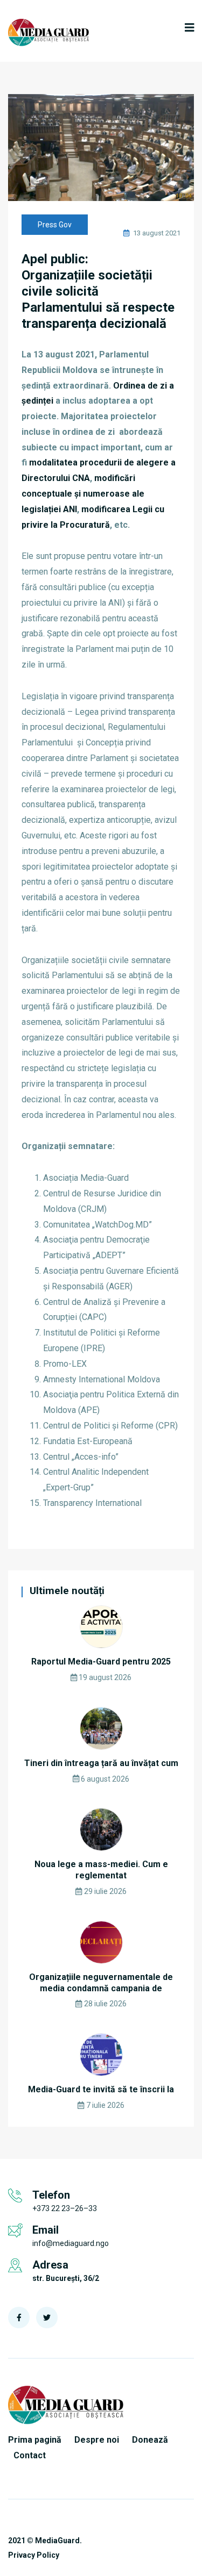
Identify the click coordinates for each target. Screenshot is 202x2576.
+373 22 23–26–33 (65, 2208)
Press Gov (55, 225)
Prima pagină (35, 2440)
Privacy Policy (34, 2555)
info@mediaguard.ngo (71, 2243)
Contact (30, 2455)
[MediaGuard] (48, 33)
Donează (150, 2440)
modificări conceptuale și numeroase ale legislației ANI (83, 494)
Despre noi (97, 2440)
